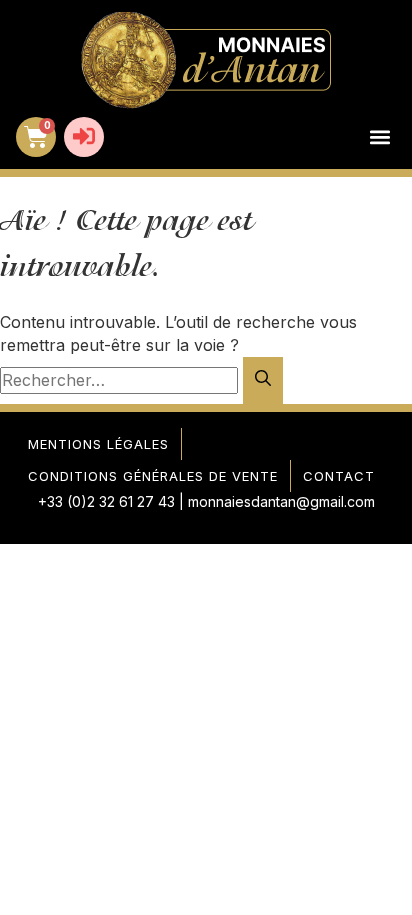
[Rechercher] (263, 380)
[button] (379, 137)
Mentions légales (98, 444)
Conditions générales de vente (153, 476)
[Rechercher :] (121, 380)
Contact (339, 476)
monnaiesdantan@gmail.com (281, 501)
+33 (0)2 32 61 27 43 (106, 501)
